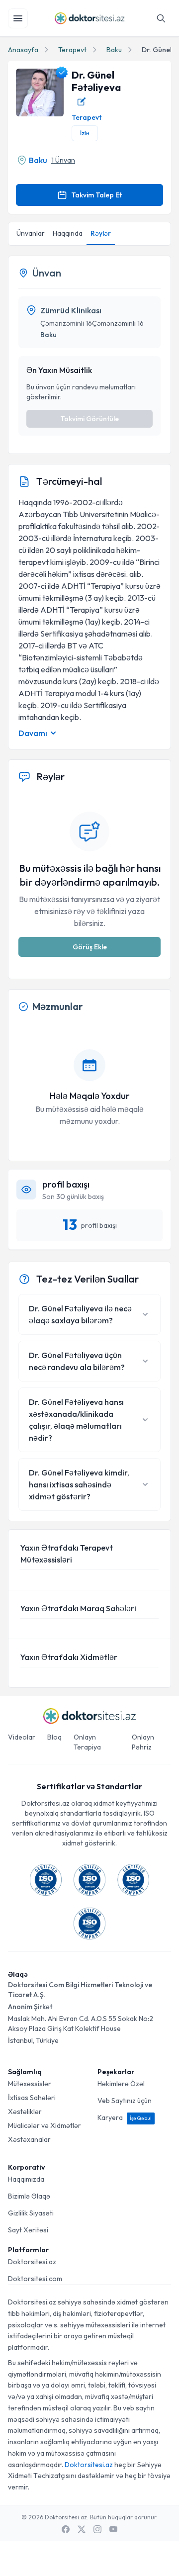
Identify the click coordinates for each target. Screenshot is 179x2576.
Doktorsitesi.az (32, 2262)
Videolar (22, 1737)
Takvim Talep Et (96, 195)
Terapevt (72, 50)
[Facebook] (66, 2529)
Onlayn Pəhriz (143, 1742)
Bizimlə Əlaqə (29, 2196)
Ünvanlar (31, 233)
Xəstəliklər (25, 2112)
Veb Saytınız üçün (125, 2101)
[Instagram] (97, 2529)
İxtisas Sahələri (32, 2098)
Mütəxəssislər (30, 2084)
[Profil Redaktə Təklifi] (82, 101)
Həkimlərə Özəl (121, 2084)
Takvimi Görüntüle (89, 419)
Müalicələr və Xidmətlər (45, 2125)
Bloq (54, 1737)
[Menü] (18, 18)
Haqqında (68, 233)
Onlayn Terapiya (87, 1742)
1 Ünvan (63, 160)
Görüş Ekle (90, 947)
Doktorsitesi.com (35, 2279)
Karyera (125, 2117)
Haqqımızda (26, 2179)
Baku (114, 50)
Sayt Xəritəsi (28, 2230)
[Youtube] (113, 2529)
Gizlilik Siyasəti (31, 2213)
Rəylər (101, 233)
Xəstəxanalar (29, 2139)
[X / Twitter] (82, 2529)
